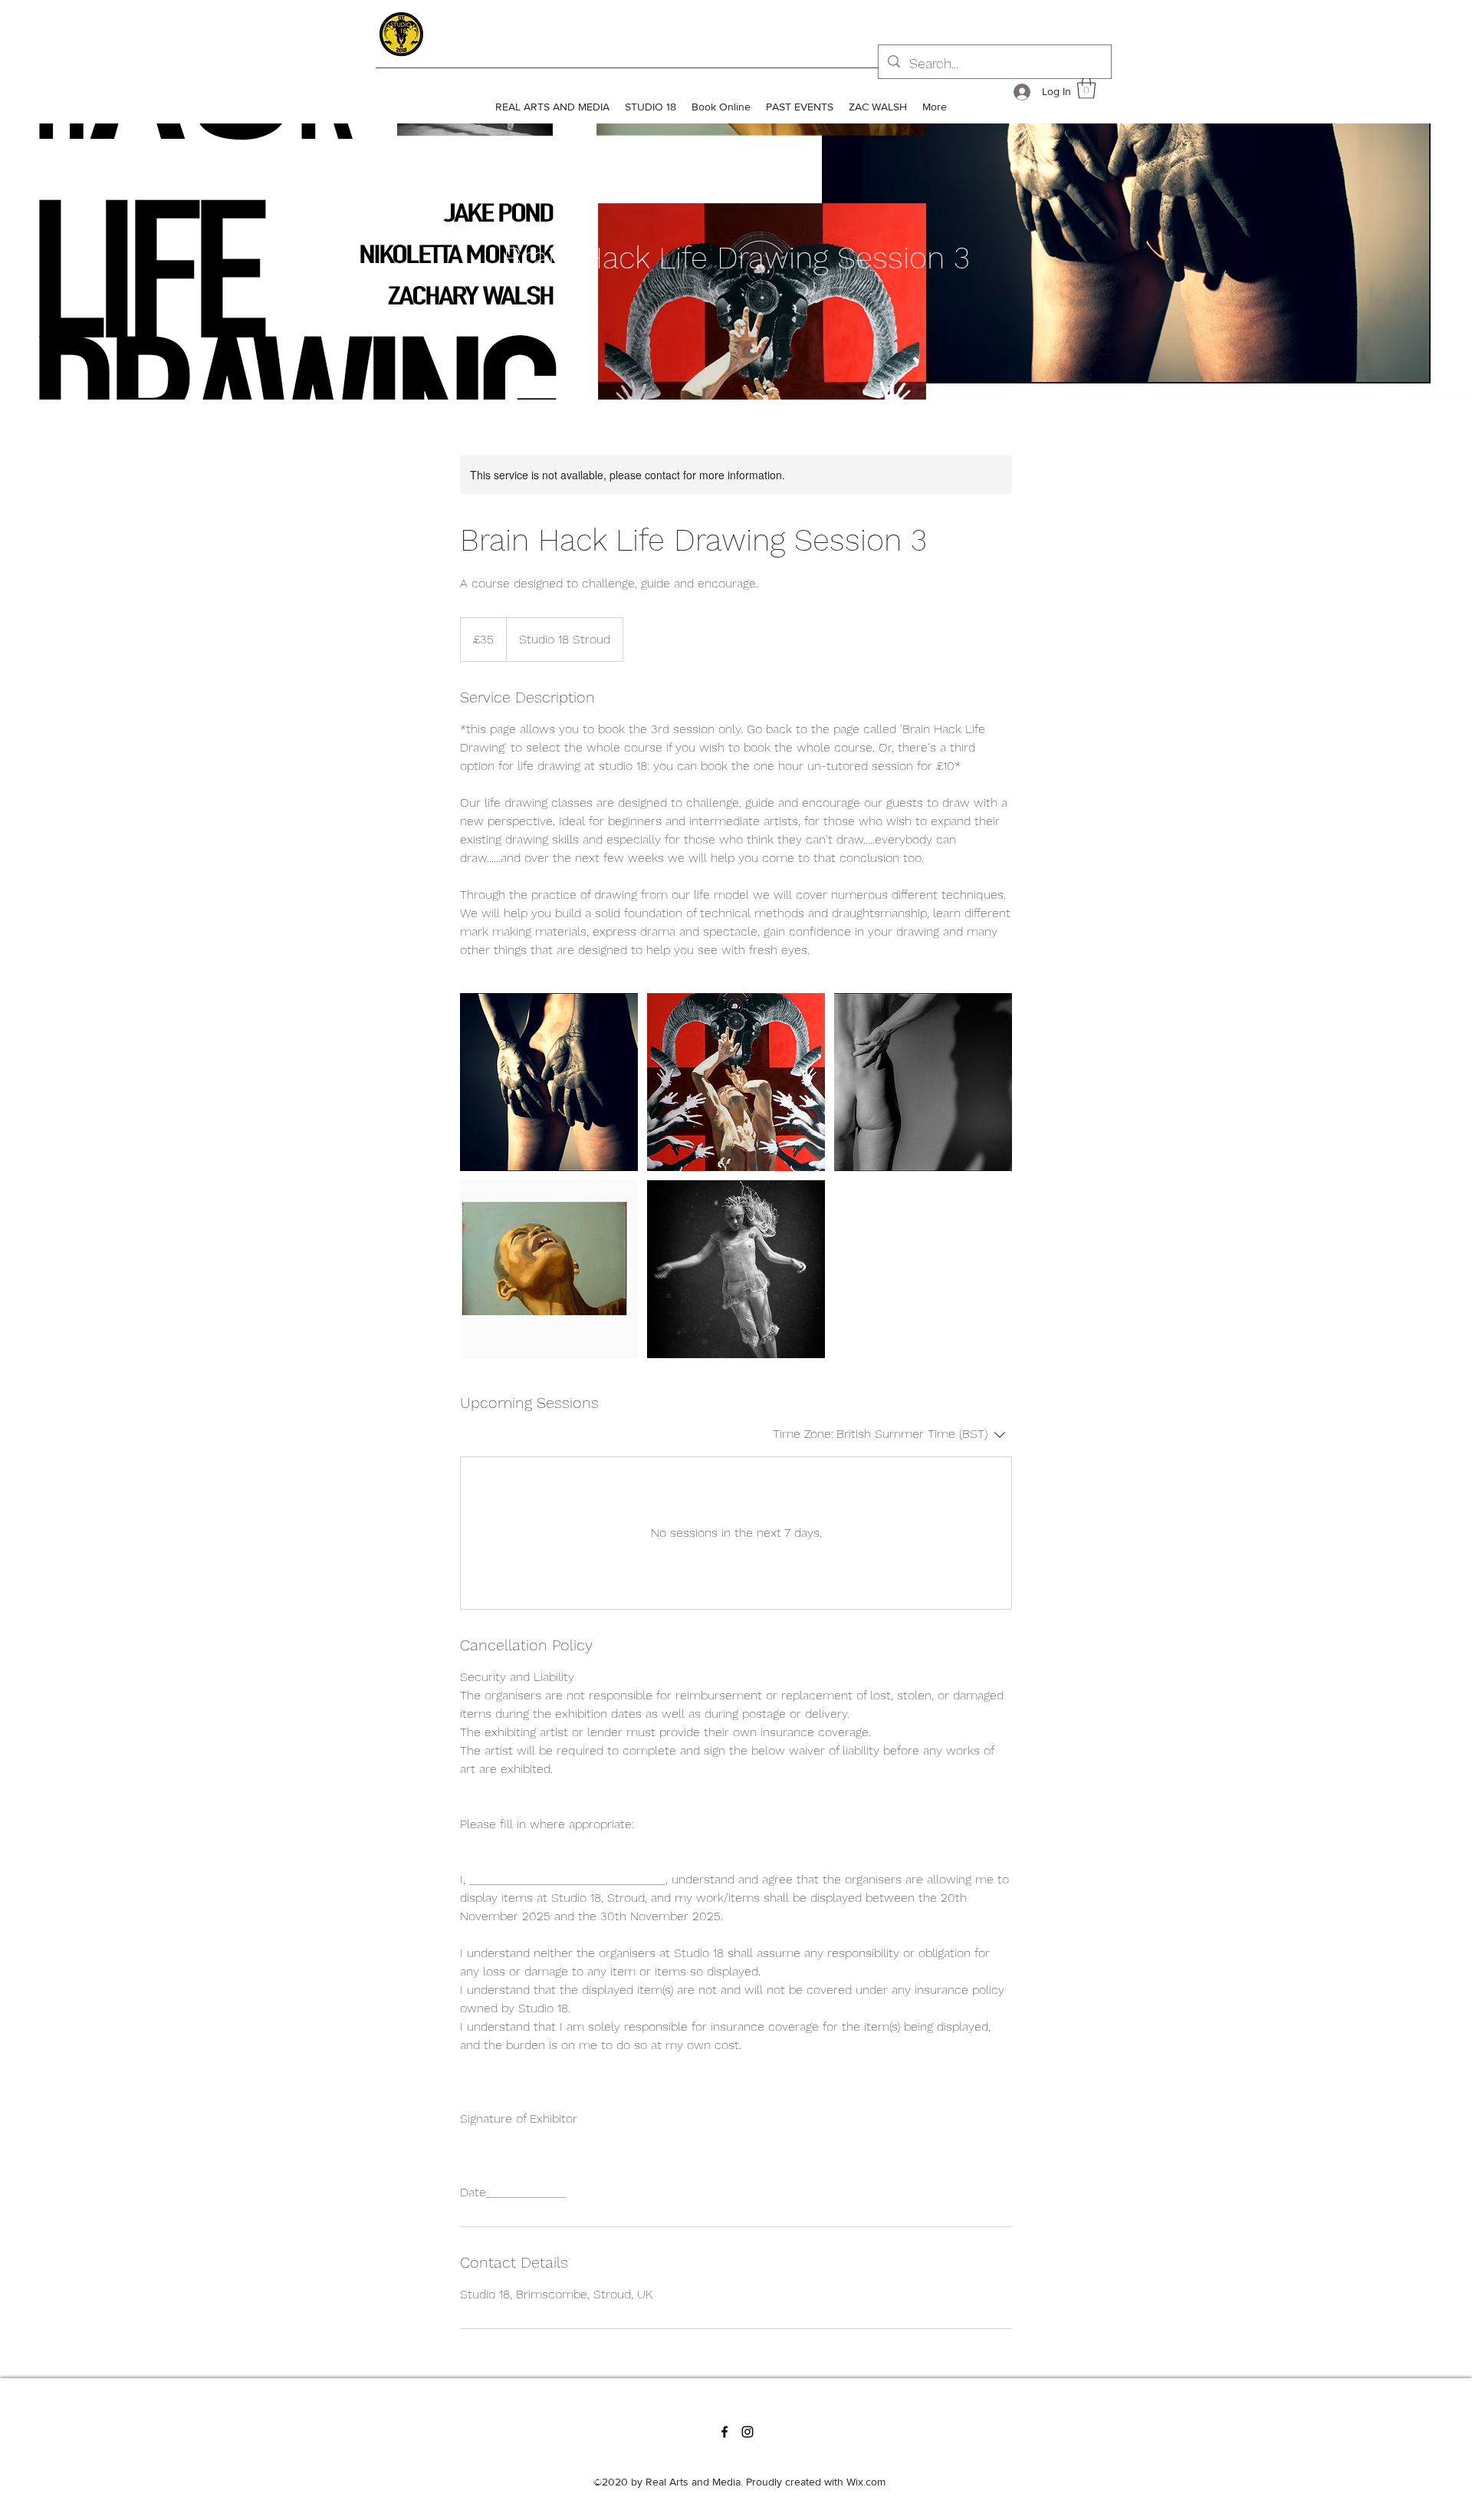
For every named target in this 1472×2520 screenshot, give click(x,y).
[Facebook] (724, 2432)
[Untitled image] (549, 1082)
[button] (1086, 88)
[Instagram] (747, 2432)
